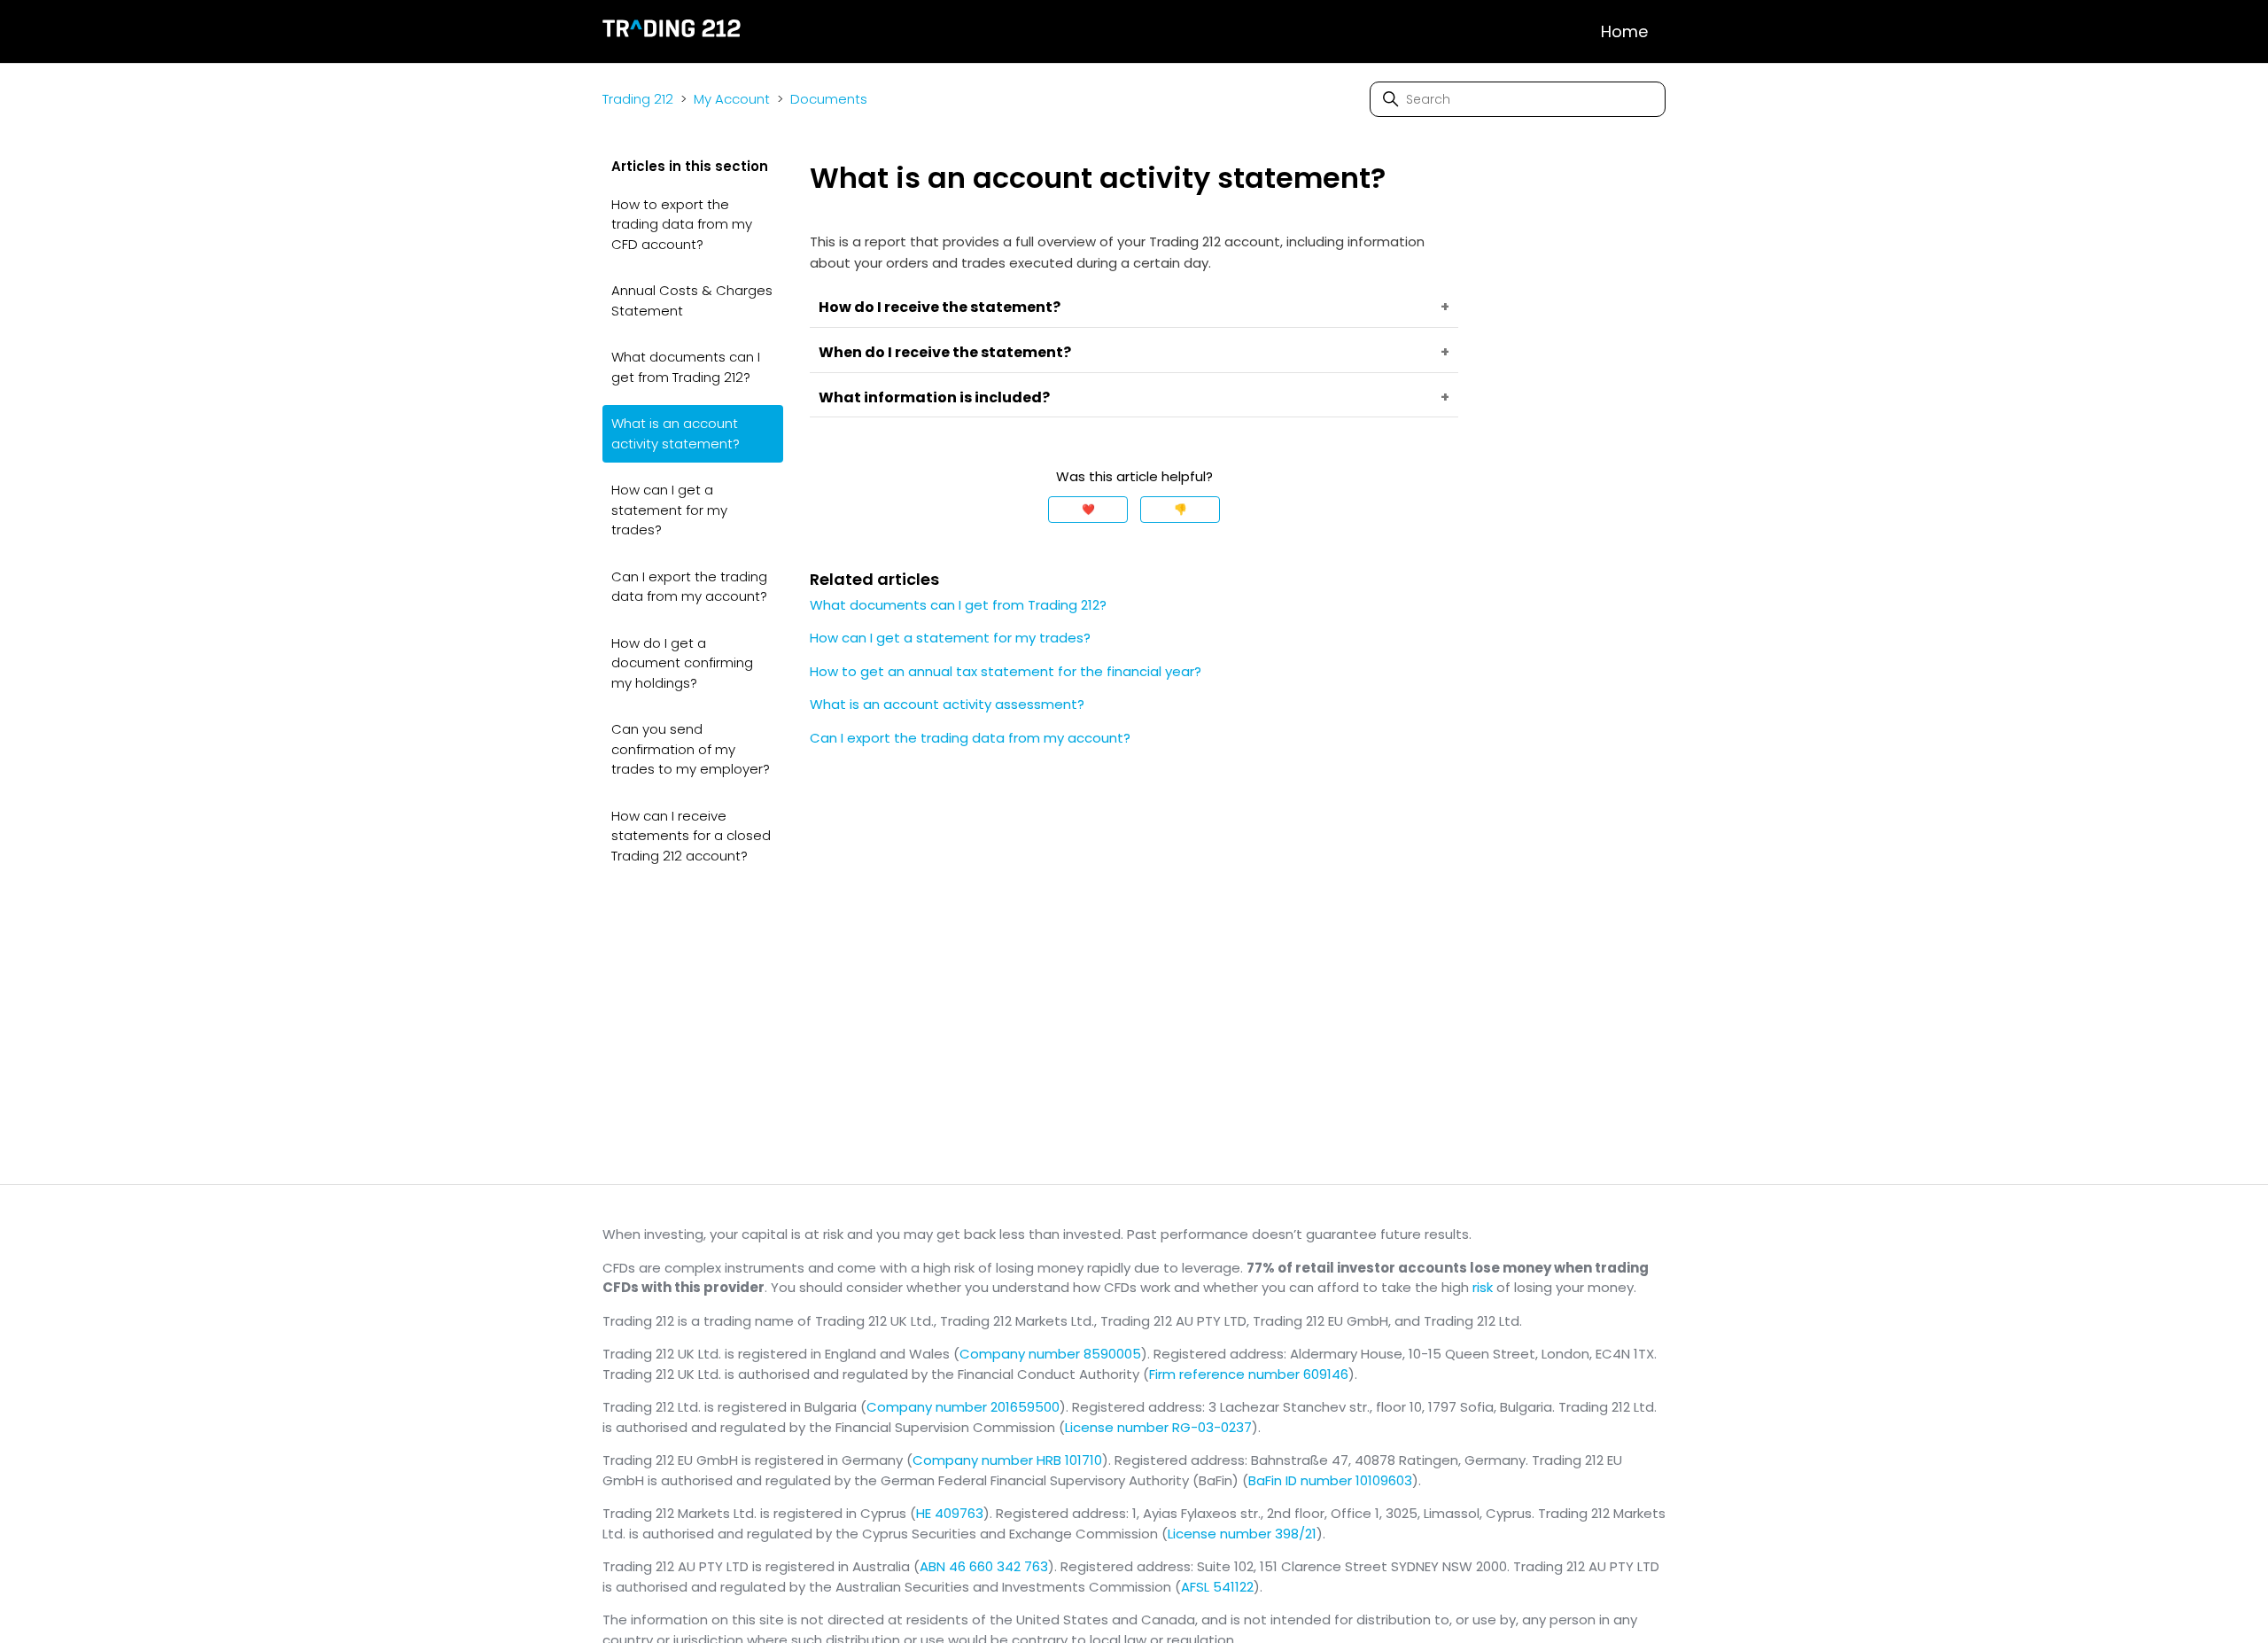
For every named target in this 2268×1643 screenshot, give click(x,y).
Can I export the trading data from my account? (689, 587)
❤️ (1088, 509)
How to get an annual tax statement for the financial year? (1006, 671)
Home (1624, 31)
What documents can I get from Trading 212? (686, 367)
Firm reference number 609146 (1249, 1374)
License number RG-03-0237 (1158, 1427)
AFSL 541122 (1217, 1587)
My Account (732, 99)
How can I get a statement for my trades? (669, 510)
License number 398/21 (1242, 1534)
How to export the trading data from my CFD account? (682, 224)
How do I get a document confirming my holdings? (682, 663)
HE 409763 (950, 1513)
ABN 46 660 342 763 (984, 1566)
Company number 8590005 (1050, 1354)
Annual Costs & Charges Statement (692, 300)
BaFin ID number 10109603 (1330, 1480)
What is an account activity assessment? (947, 704)
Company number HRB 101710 (1007, 1460)
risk (1483, 1287)
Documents (829, 99)
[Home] (672, 31)
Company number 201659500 (963, 1407)
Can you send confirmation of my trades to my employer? (691, 749)
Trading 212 (638, 99)
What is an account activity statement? (676, 433)
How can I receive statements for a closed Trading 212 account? (691, 836)
